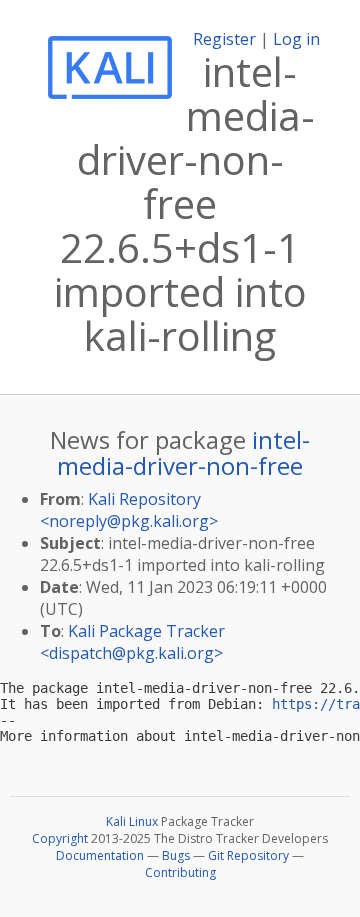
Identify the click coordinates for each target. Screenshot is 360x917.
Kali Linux (132, 821)
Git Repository (248, 855)
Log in (296, 39)
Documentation (100, 855)
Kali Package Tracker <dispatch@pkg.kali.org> (132, 642)
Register (224, 39)
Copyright (60, 838)
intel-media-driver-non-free (183, 452)
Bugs (176, 855)
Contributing (180, 872)
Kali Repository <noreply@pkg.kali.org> (129, 510)
